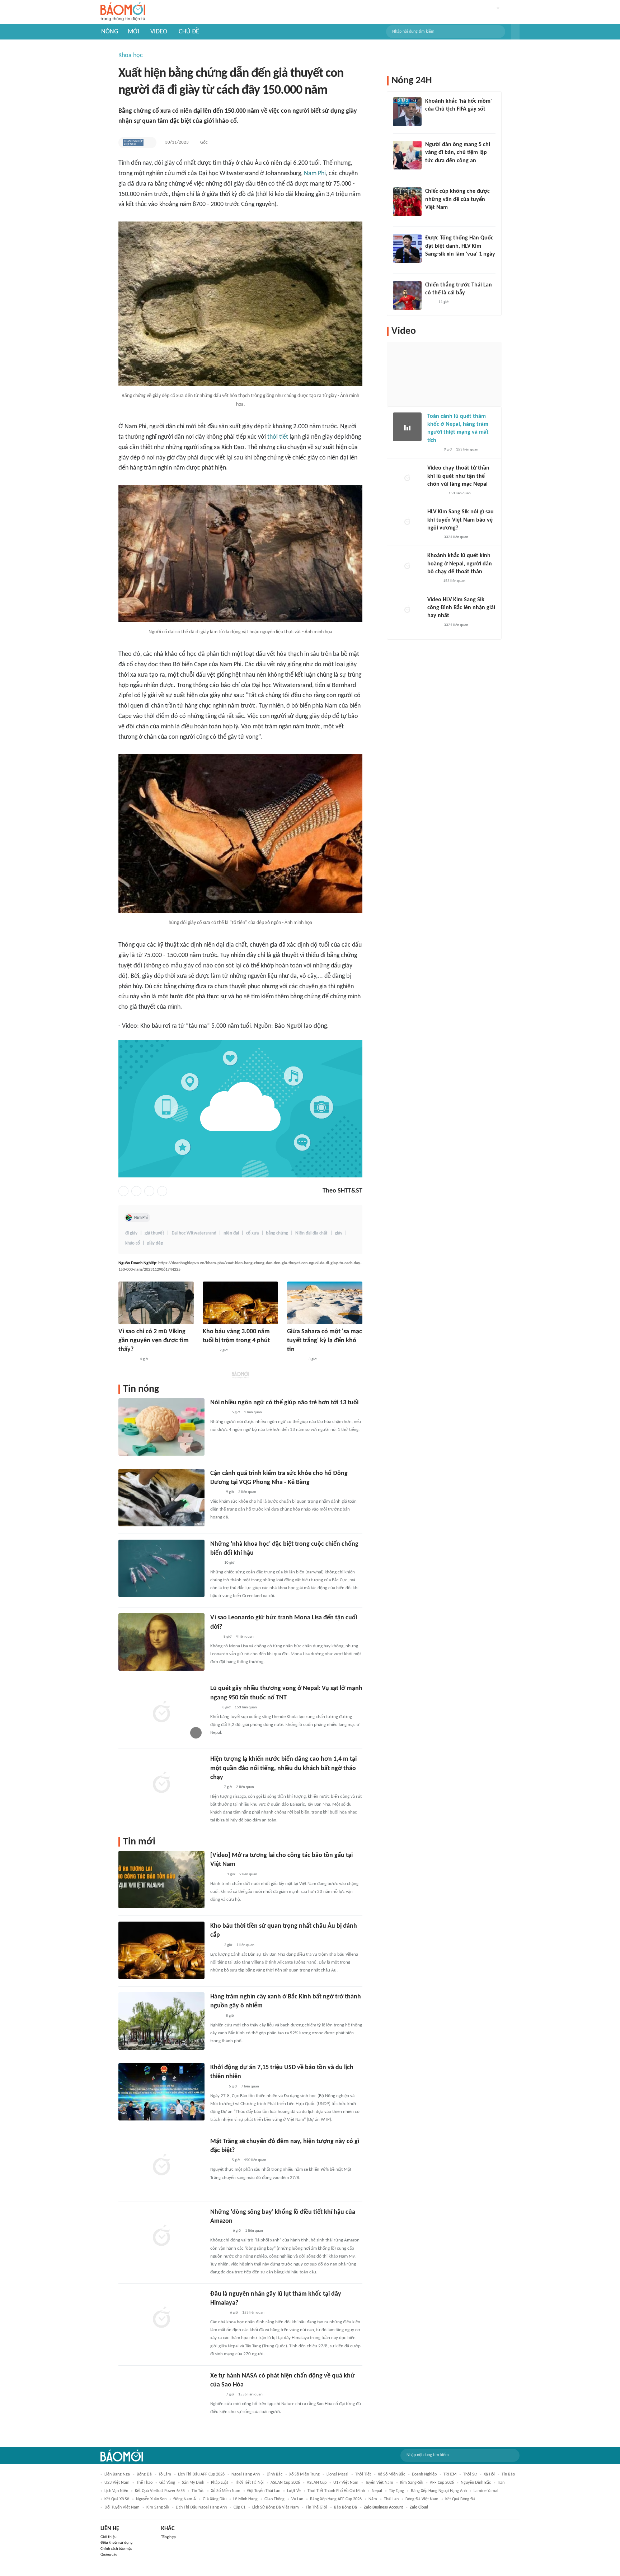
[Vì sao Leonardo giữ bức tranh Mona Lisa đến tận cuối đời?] (161, 1642)
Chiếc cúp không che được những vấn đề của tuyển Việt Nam (457, 199)
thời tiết (278, 437)
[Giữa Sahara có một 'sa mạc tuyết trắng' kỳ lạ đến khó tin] (325, 1303)
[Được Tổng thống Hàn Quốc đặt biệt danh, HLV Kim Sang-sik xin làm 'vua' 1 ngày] (407, 248)
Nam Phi (315, 174)
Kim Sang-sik (412, 2483)
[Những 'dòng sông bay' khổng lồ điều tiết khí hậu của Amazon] (161, 2236)
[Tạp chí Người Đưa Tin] (216, 1492)
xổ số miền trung (304, 2474)
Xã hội (489, 2474)
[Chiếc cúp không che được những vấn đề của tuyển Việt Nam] (407, 202)
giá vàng (167, 2483)
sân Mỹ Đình (193, 2483)
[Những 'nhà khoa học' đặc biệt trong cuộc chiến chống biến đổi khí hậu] (161, 1568)
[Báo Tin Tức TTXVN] (215, 1563)
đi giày (131, 1233)
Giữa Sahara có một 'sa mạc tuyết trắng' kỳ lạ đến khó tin (325, 1341)
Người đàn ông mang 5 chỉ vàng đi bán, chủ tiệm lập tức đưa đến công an (458, 153)
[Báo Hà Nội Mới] (217, 2087)
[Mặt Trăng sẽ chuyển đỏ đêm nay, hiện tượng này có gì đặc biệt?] (161, 2166)
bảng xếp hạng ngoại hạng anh (439, 2491)
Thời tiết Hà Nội (249, 2483)
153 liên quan (246, 1707)
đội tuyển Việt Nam (122, 2507)
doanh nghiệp (424, 2474)
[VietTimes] (216, 2016)
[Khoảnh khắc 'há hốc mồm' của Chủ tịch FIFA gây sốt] (407, 112)
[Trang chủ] (123, 12)
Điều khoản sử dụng (116, 2543)
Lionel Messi (337, 2474)
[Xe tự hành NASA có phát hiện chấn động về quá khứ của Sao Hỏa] (161, 2400)
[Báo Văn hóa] (209, 1350)
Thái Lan (391, 2499)
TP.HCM (450, 2474)
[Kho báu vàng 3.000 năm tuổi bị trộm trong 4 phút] (240, 1303)
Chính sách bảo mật (116, 2549)
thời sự (470, 2474)
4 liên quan (245, 1637)
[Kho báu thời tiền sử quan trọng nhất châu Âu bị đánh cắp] (161, 1950)
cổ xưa (252, 1233)
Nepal (377, 2491)
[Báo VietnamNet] (433, 450)
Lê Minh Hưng (245, 2499)
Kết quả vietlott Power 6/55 (160, 2491)
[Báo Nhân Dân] (217, 1875)
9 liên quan (248, 1874)
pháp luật (220, 2483)
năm (373, 2499)
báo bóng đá (346, 2507)
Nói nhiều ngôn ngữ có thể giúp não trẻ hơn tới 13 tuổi (284, 1403)
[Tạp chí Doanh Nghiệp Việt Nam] (133, 143)
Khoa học (131, 55)
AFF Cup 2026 (442, 2483)
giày (339, 1233)
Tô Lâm (165, 2474)
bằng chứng (277, 1233)
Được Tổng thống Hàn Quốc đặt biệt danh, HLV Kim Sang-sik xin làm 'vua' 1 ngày (460, 246)
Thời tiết (363, 2474)
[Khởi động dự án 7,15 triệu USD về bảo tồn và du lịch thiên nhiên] (161, 2092)
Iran (501, 2483)
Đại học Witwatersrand (194, 1233)
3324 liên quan (456, 537)
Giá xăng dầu (215, 2499)
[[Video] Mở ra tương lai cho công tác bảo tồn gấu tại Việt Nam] (161, 1880)
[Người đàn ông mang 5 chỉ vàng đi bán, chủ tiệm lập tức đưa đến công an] (407, 155)
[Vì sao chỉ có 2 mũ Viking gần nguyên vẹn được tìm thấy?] (156, 1303)
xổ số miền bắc (391, 2474)
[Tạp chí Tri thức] (215, 1637)
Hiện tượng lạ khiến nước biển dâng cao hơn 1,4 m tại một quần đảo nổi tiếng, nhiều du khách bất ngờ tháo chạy (283, 1768)
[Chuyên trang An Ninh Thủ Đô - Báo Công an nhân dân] (214, 1708)
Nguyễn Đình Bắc (476, 2483)
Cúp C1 (239, 2507)
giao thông (274, 2499)
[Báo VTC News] (434, 264)
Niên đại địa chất (311, 1233)
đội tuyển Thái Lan (264, 2491)
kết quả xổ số (117, 2499)
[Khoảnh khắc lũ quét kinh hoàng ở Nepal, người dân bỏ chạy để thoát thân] (407, 566)
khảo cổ (133, 1243)
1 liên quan (253, 1412)
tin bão (508, 2474)
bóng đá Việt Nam (422, 2499)
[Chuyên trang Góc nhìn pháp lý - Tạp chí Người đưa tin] (215, 1787)
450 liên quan (255, 2160)
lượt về (294, 2491)
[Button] (515, 32)
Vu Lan (297, 2499)
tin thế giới (316, 2507)
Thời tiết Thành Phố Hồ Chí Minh (336, 2491)
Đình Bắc (274, 2474)
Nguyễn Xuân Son (151, 2499)
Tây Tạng (396, 2491)
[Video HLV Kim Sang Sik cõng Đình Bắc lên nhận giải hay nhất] (407, 610)
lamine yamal (486, 2491)
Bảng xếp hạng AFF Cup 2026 (336, 2499)
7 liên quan (250, 2087)
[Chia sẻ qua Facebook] (123, 1191)
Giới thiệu (109, 2537)
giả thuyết (154, 1233)
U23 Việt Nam (117, 2483)
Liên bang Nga (117, 2474)
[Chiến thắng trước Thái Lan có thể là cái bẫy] (407, 295)
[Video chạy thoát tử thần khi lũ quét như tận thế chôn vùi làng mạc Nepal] (407, 479)
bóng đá (144, 2474)
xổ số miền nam (226, 2491)
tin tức (198, 2491)
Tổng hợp (168, 2537)
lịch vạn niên (116, 2491)
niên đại (231, 1233)
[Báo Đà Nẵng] (219, 2231)
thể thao (144, 2483)
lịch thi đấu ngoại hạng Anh (201, 2507)
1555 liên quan (250, 2395)
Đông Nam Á (185, 2499)
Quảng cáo (109, 2555)
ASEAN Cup (317, 2483)
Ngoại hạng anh (246, 2474)
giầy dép (155, 1243)
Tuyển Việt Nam (379, 2483)
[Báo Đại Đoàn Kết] (218, 2313)
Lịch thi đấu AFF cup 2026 (201, 2474)
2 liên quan (247, 1492)
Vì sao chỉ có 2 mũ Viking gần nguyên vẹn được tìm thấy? (154, 1341)
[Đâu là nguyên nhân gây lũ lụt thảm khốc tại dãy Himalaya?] (161, 2318)
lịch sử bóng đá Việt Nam (276, 2507)
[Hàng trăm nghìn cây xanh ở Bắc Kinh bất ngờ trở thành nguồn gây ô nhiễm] (161, 2021)
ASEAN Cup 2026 (285, 2483)
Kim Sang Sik (158, 2507)
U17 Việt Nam (346, 2483)
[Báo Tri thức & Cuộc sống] (127, 1360)
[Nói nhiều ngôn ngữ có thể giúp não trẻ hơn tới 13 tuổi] (161, 1427)
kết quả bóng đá (460, 2499)
